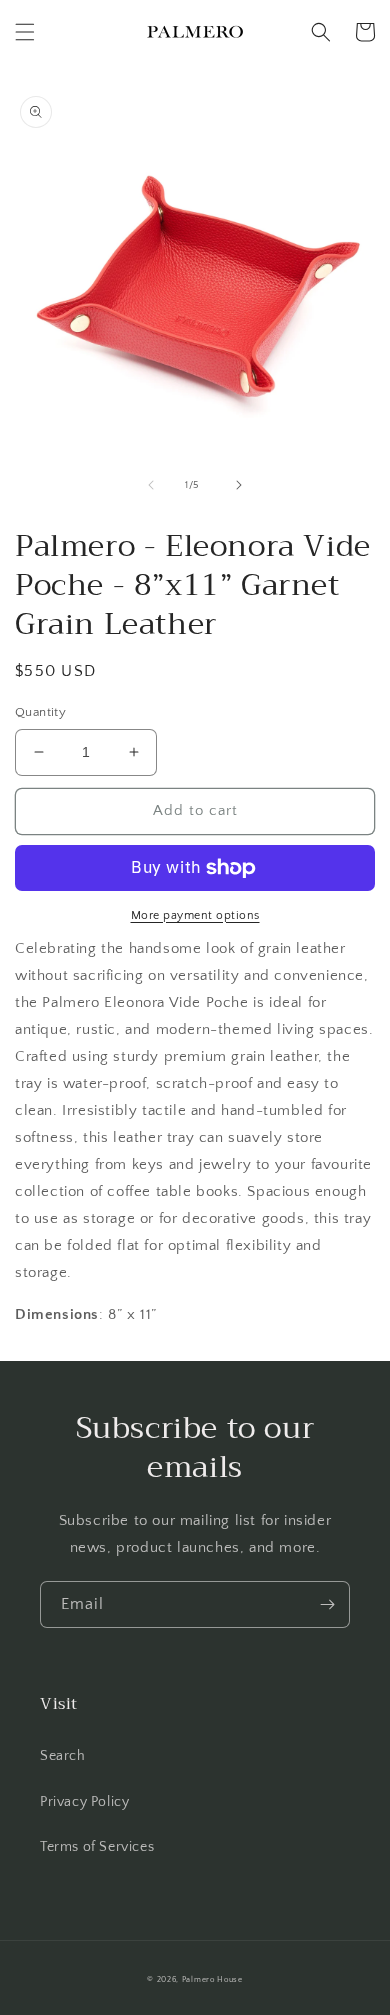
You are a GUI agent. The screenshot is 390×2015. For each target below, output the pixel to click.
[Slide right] (239, 485)
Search (63, 1756)
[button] (25, 32)
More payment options (195, 915)
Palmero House (212, 1979)
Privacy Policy (84, 1802)
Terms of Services (97, 1847)
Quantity (40, 712)
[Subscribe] (327, 1604)
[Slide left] (151, 485)
